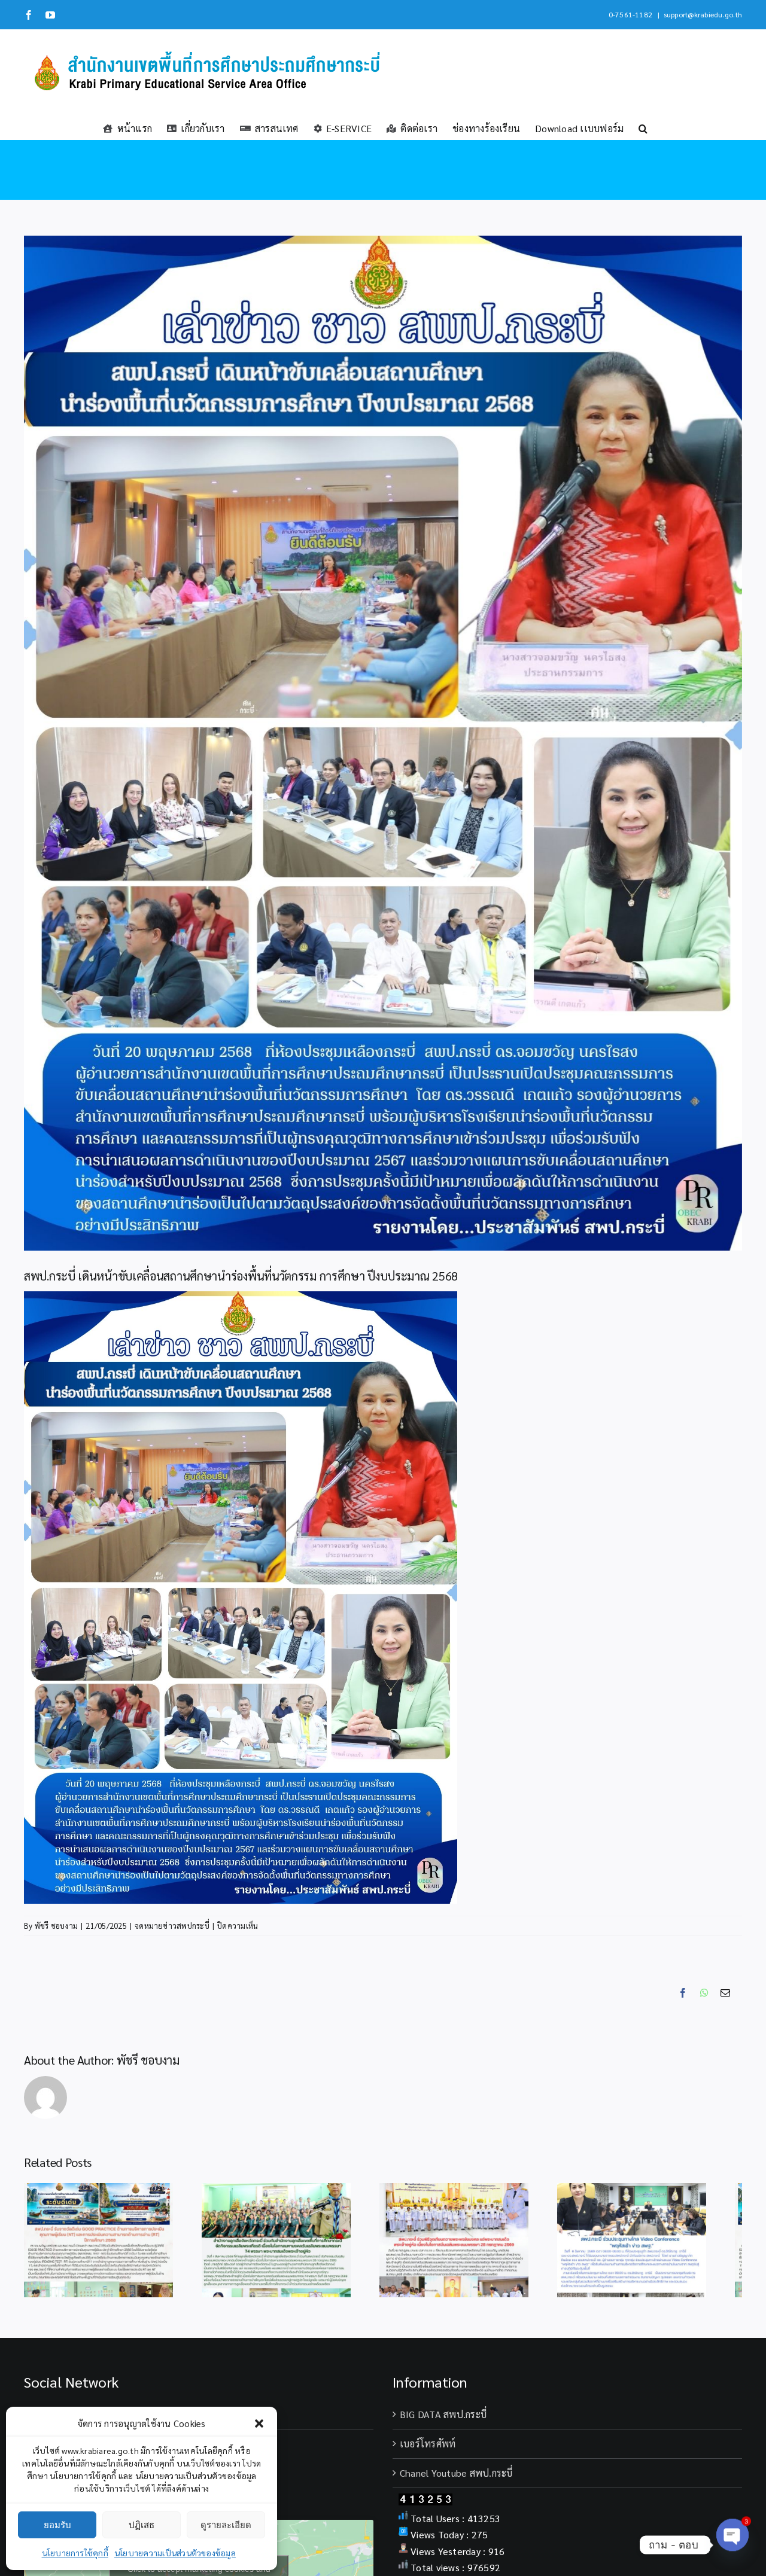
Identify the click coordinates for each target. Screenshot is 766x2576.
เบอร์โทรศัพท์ (428, 2450)
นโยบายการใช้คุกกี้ (75, 2553)
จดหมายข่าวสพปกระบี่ (172, 1926)
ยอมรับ (57, 2525)
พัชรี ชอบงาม (56, 1926)
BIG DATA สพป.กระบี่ (443, 2421)
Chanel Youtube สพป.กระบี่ (456, 2479)
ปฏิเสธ (142, 2525)
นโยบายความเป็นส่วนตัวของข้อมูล (175, 2553)
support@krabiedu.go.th (703, 14)
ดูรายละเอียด (226, 2525)
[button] (259, 2423)
